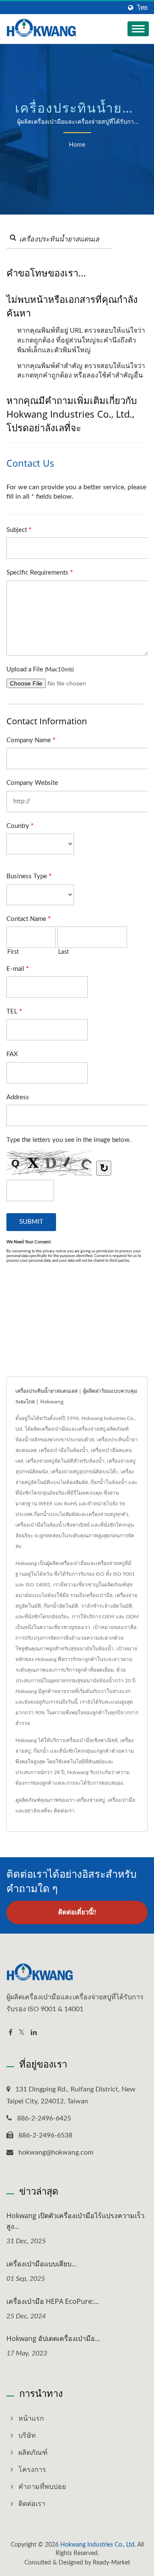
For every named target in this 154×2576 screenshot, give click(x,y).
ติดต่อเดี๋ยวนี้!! (77, 1912)
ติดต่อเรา (64, 1811)
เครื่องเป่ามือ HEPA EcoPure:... (53, 2301)
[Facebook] (10, 2033)
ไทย (142, 8)
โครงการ (32, 2470)
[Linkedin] (34, 2033)
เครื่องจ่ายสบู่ (90, 1800)
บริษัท (27, 2436)
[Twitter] (22, 2033)
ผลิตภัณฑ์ (33, 2453)
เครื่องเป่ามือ (121, 1800)
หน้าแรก (31, 2419)
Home (77, 145)
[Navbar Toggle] (138, 29)
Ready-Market (111, 2563)
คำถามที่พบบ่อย (42, 2487)
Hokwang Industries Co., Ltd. (98, 2545)
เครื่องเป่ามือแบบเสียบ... (41, 2264)
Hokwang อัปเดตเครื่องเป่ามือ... (53, 2338)
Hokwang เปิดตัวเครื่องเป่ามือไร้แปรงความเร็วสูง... (76, 2221)
